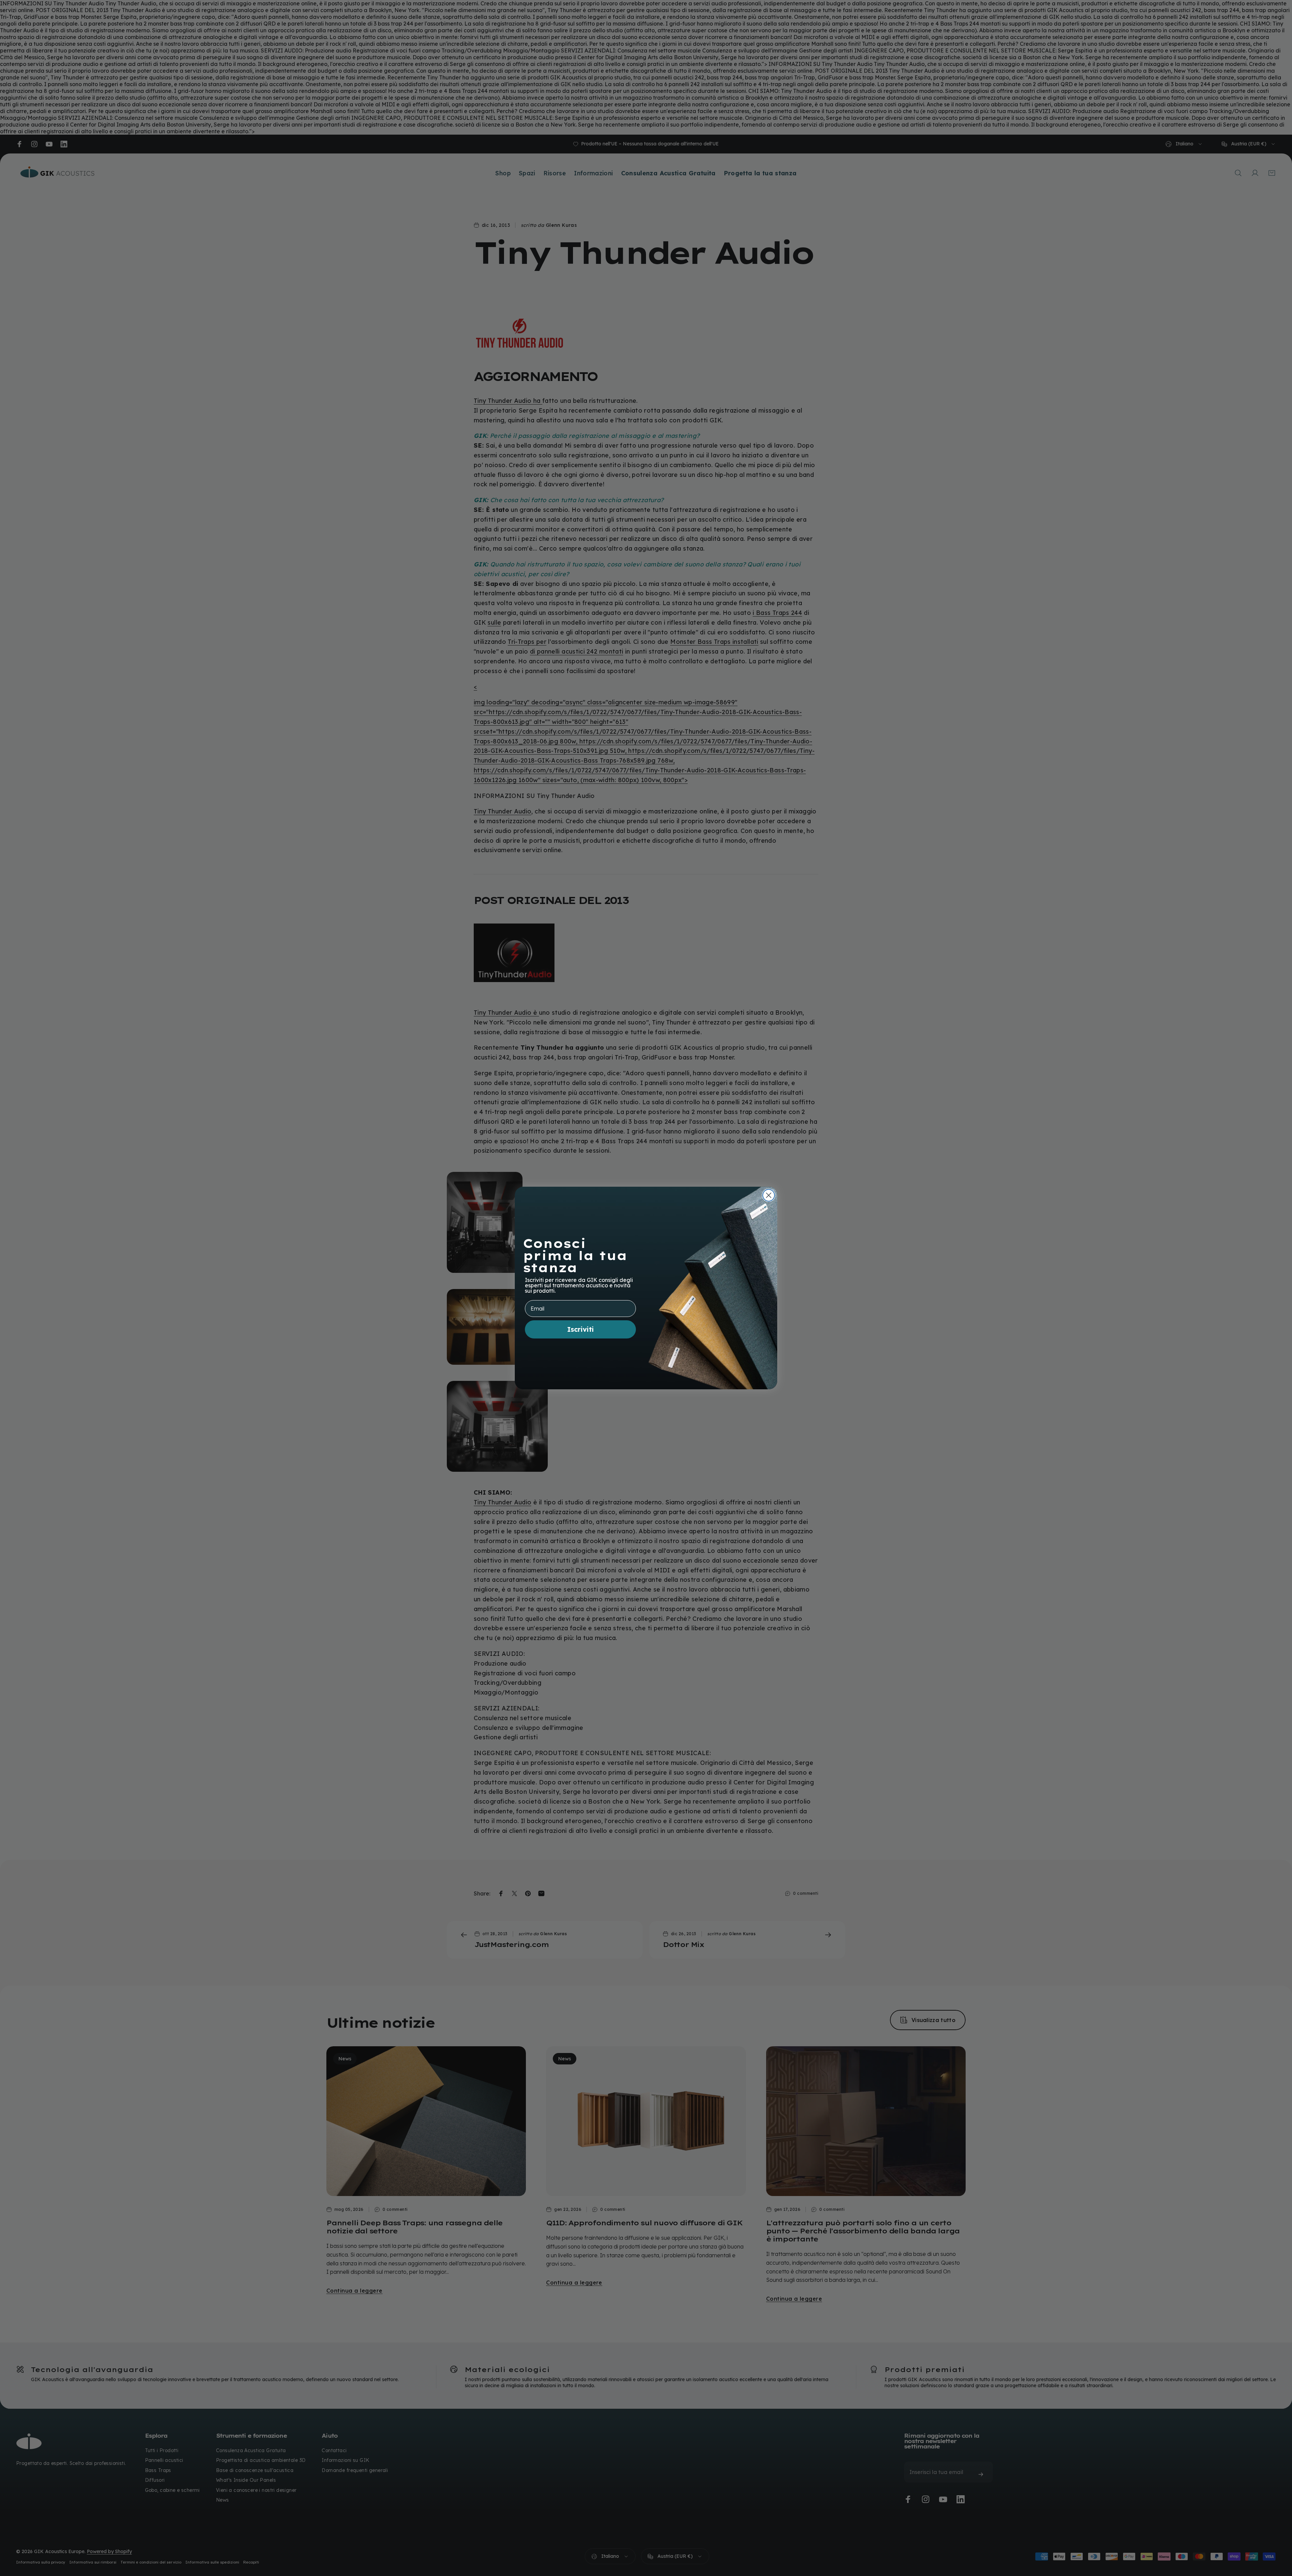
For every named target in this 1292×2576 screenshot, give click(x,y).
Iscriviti (581, 1329)
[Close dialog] (769, 1195)
